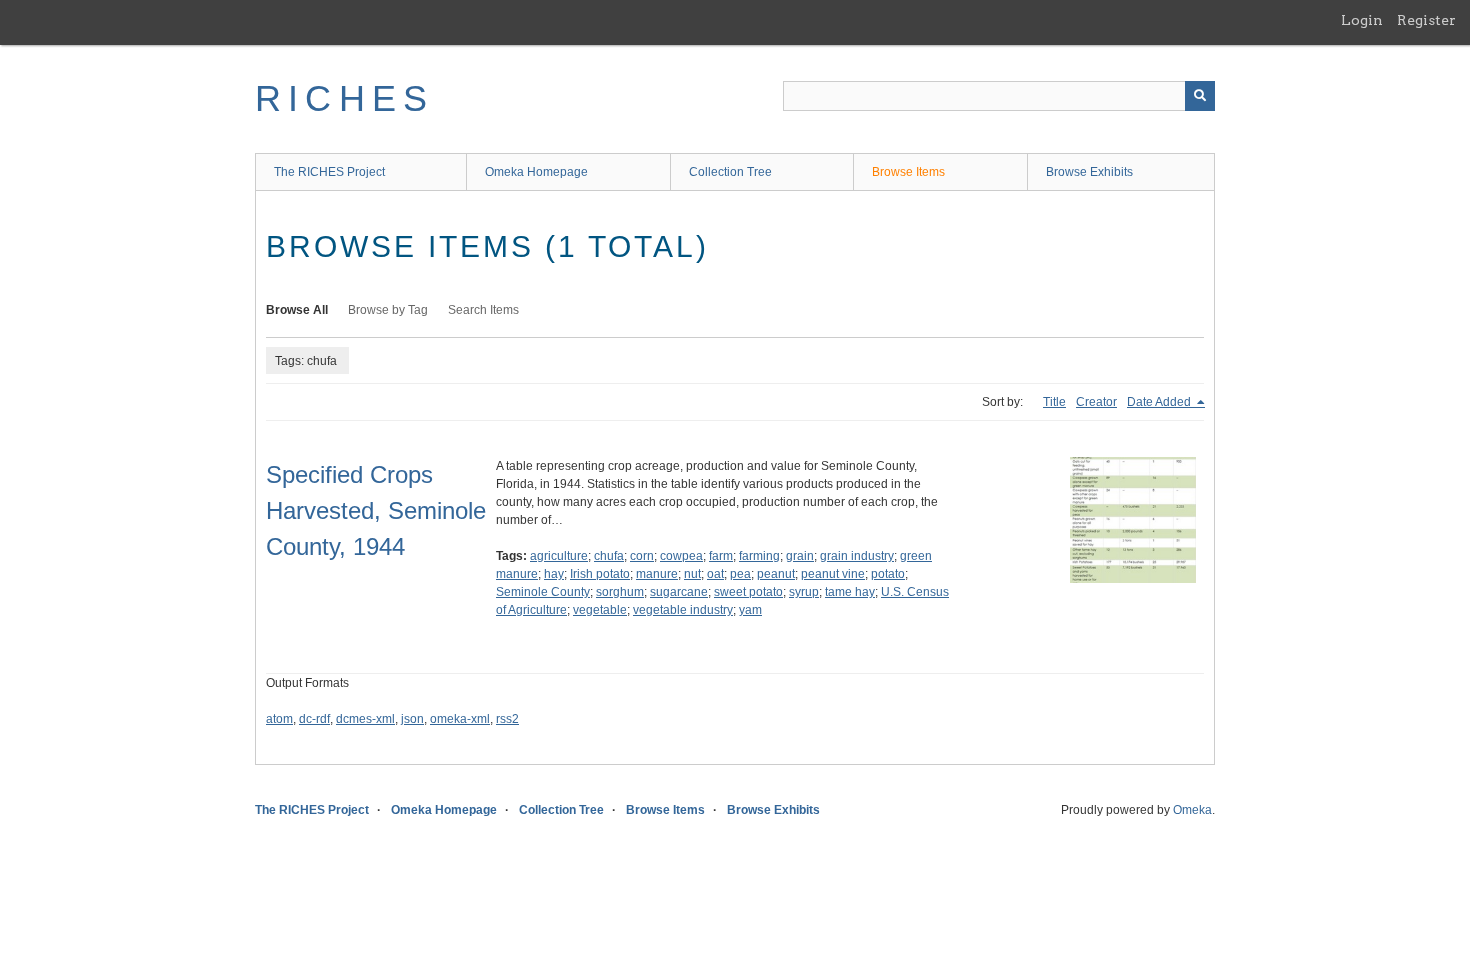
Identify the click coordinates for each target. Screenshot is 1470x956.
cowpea (681, 556)
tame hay (850, 592)
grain (800, 556)
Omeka (1192, 810)
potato (888, 574)
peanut (776, 574)
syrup (804, 592)
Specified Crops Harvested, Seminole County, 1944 (376, 510)
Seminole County (543, 592)
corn (642, 556)
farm (721, 556)
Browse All (297, 310)
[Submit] (1200, 96)
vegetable (600, 610)
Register (1426, 20)
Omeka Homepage (536, 172)
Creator (1096, 402)
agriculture (559, 556)
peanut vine (833, 574)
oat (715, 574)
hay (554, 574)
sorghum (620, 592)
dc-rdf (314, 719)
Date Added (1160, 402)
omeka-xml (460, 719)
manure (657, 574)
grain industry (857, 556)
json (412, 719)
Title (1054, 402)
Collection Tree (730, 172)
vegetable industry (683, 610)
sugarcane (679, 592)
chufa (609, 556)
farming (759, 556)
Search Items (483, 310)
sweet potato (748, 592)
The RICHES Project (329, 172)
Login (1362, 20)
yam (750, 610)
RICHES (344, 98)
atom (279, 719)
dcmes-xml (365, 719)
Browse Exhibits (1089, 172)
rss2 (507, 719)
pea (740, 574)
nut (692, 574)
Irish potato (600, 574)
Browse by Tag (388, 310)
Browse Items (908, 172)
